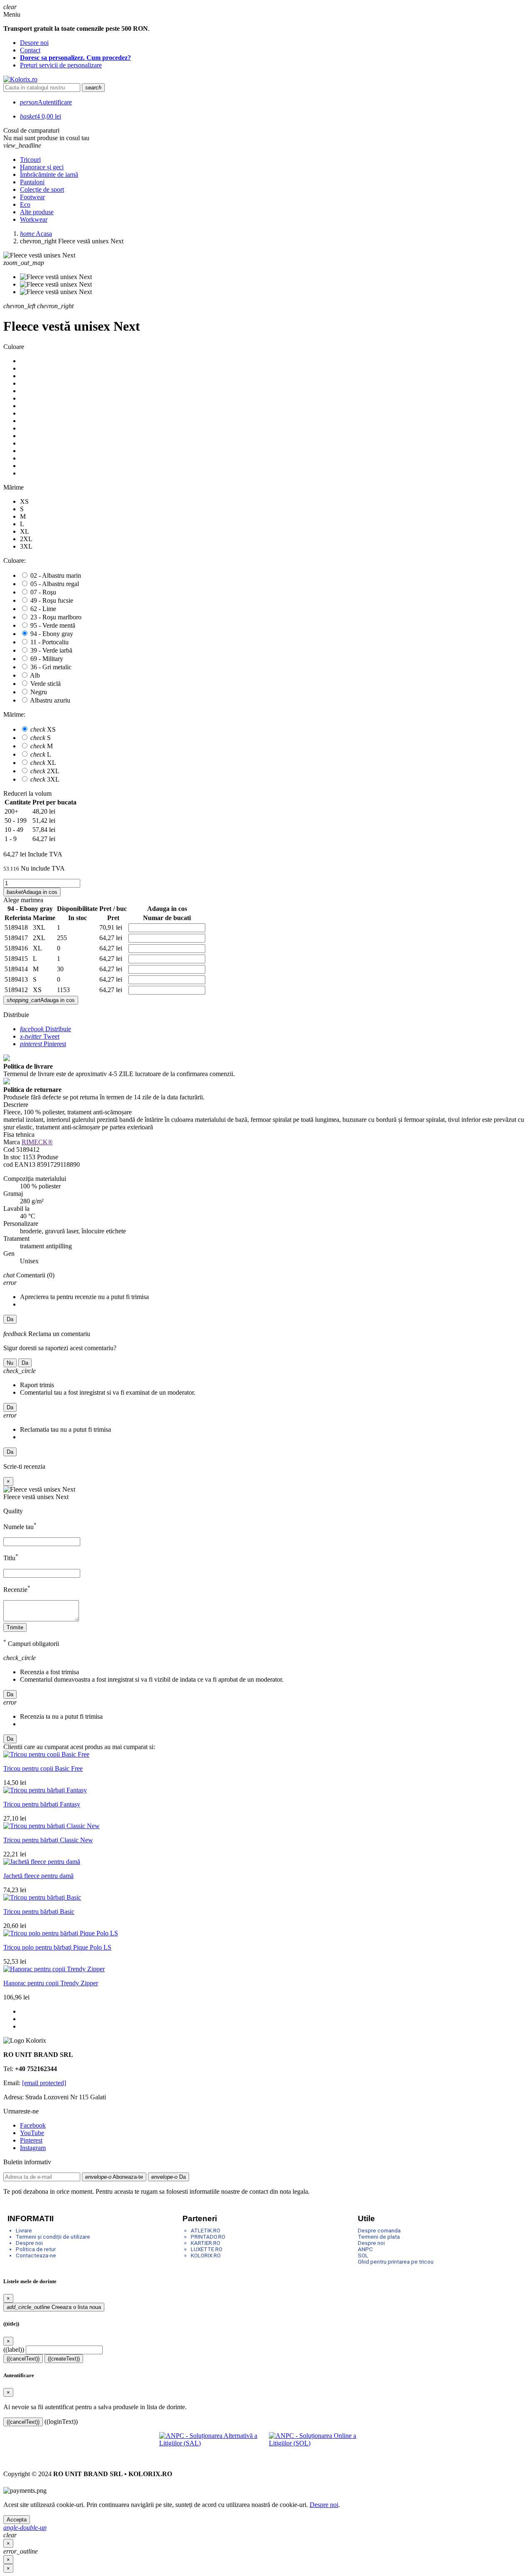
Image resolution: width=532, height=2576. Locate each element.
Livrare (24, 2231)
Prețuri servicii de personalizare (61, 65)
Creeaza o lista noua (54, 2307)
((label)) (14, 2350)
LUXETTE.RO (207, 2249)
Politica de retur (36, 2249)
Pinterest (43, 1044)
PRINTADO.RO (208, 2237)
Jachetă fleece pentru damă (38, 1876)
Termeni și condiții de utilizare (53, 2237)
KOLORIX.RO (206, 2256)
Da (10, 1319)
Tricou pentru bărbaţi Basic (39, 1912)
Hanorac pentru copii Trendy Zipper (51, 1983)
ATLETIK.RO (206, 2231)
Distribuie (46, 1029)
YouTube (32, 2133)
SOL (363, 2256)
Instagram (33, 2148)
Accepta (17, 2520)
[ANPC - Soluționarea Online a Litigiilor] (321, 2445)
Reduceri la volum (27, 793)
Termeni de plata (379, 2237)
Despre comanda (379, 2231)
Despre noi (34, 43)
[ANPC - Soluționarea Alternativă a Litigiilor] (211, 2445)
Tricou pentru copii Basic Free (43, 1768)
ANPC (365, 2249)
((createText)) (64, 2359)
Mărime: (14, 714)
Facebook (33, 2125)
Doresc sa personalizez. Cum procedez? (75, 58)
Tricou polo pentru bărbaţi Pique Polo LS (57, 1947)
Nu (10, 1363)
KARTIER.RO (206, 2243)
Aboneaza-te (114, 2177)
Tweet (40, 1036)
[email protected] (44, 2083)
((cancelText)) (23, 2359)
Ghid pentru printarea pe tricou (396, 2262)
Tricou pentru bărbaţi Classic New (48, 1840)
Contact (30, 50)
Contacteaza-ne (36, 2256)
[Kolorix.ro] (20, 79)
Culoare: (15, 560)
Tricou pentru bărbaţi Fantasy (42, 1804)
